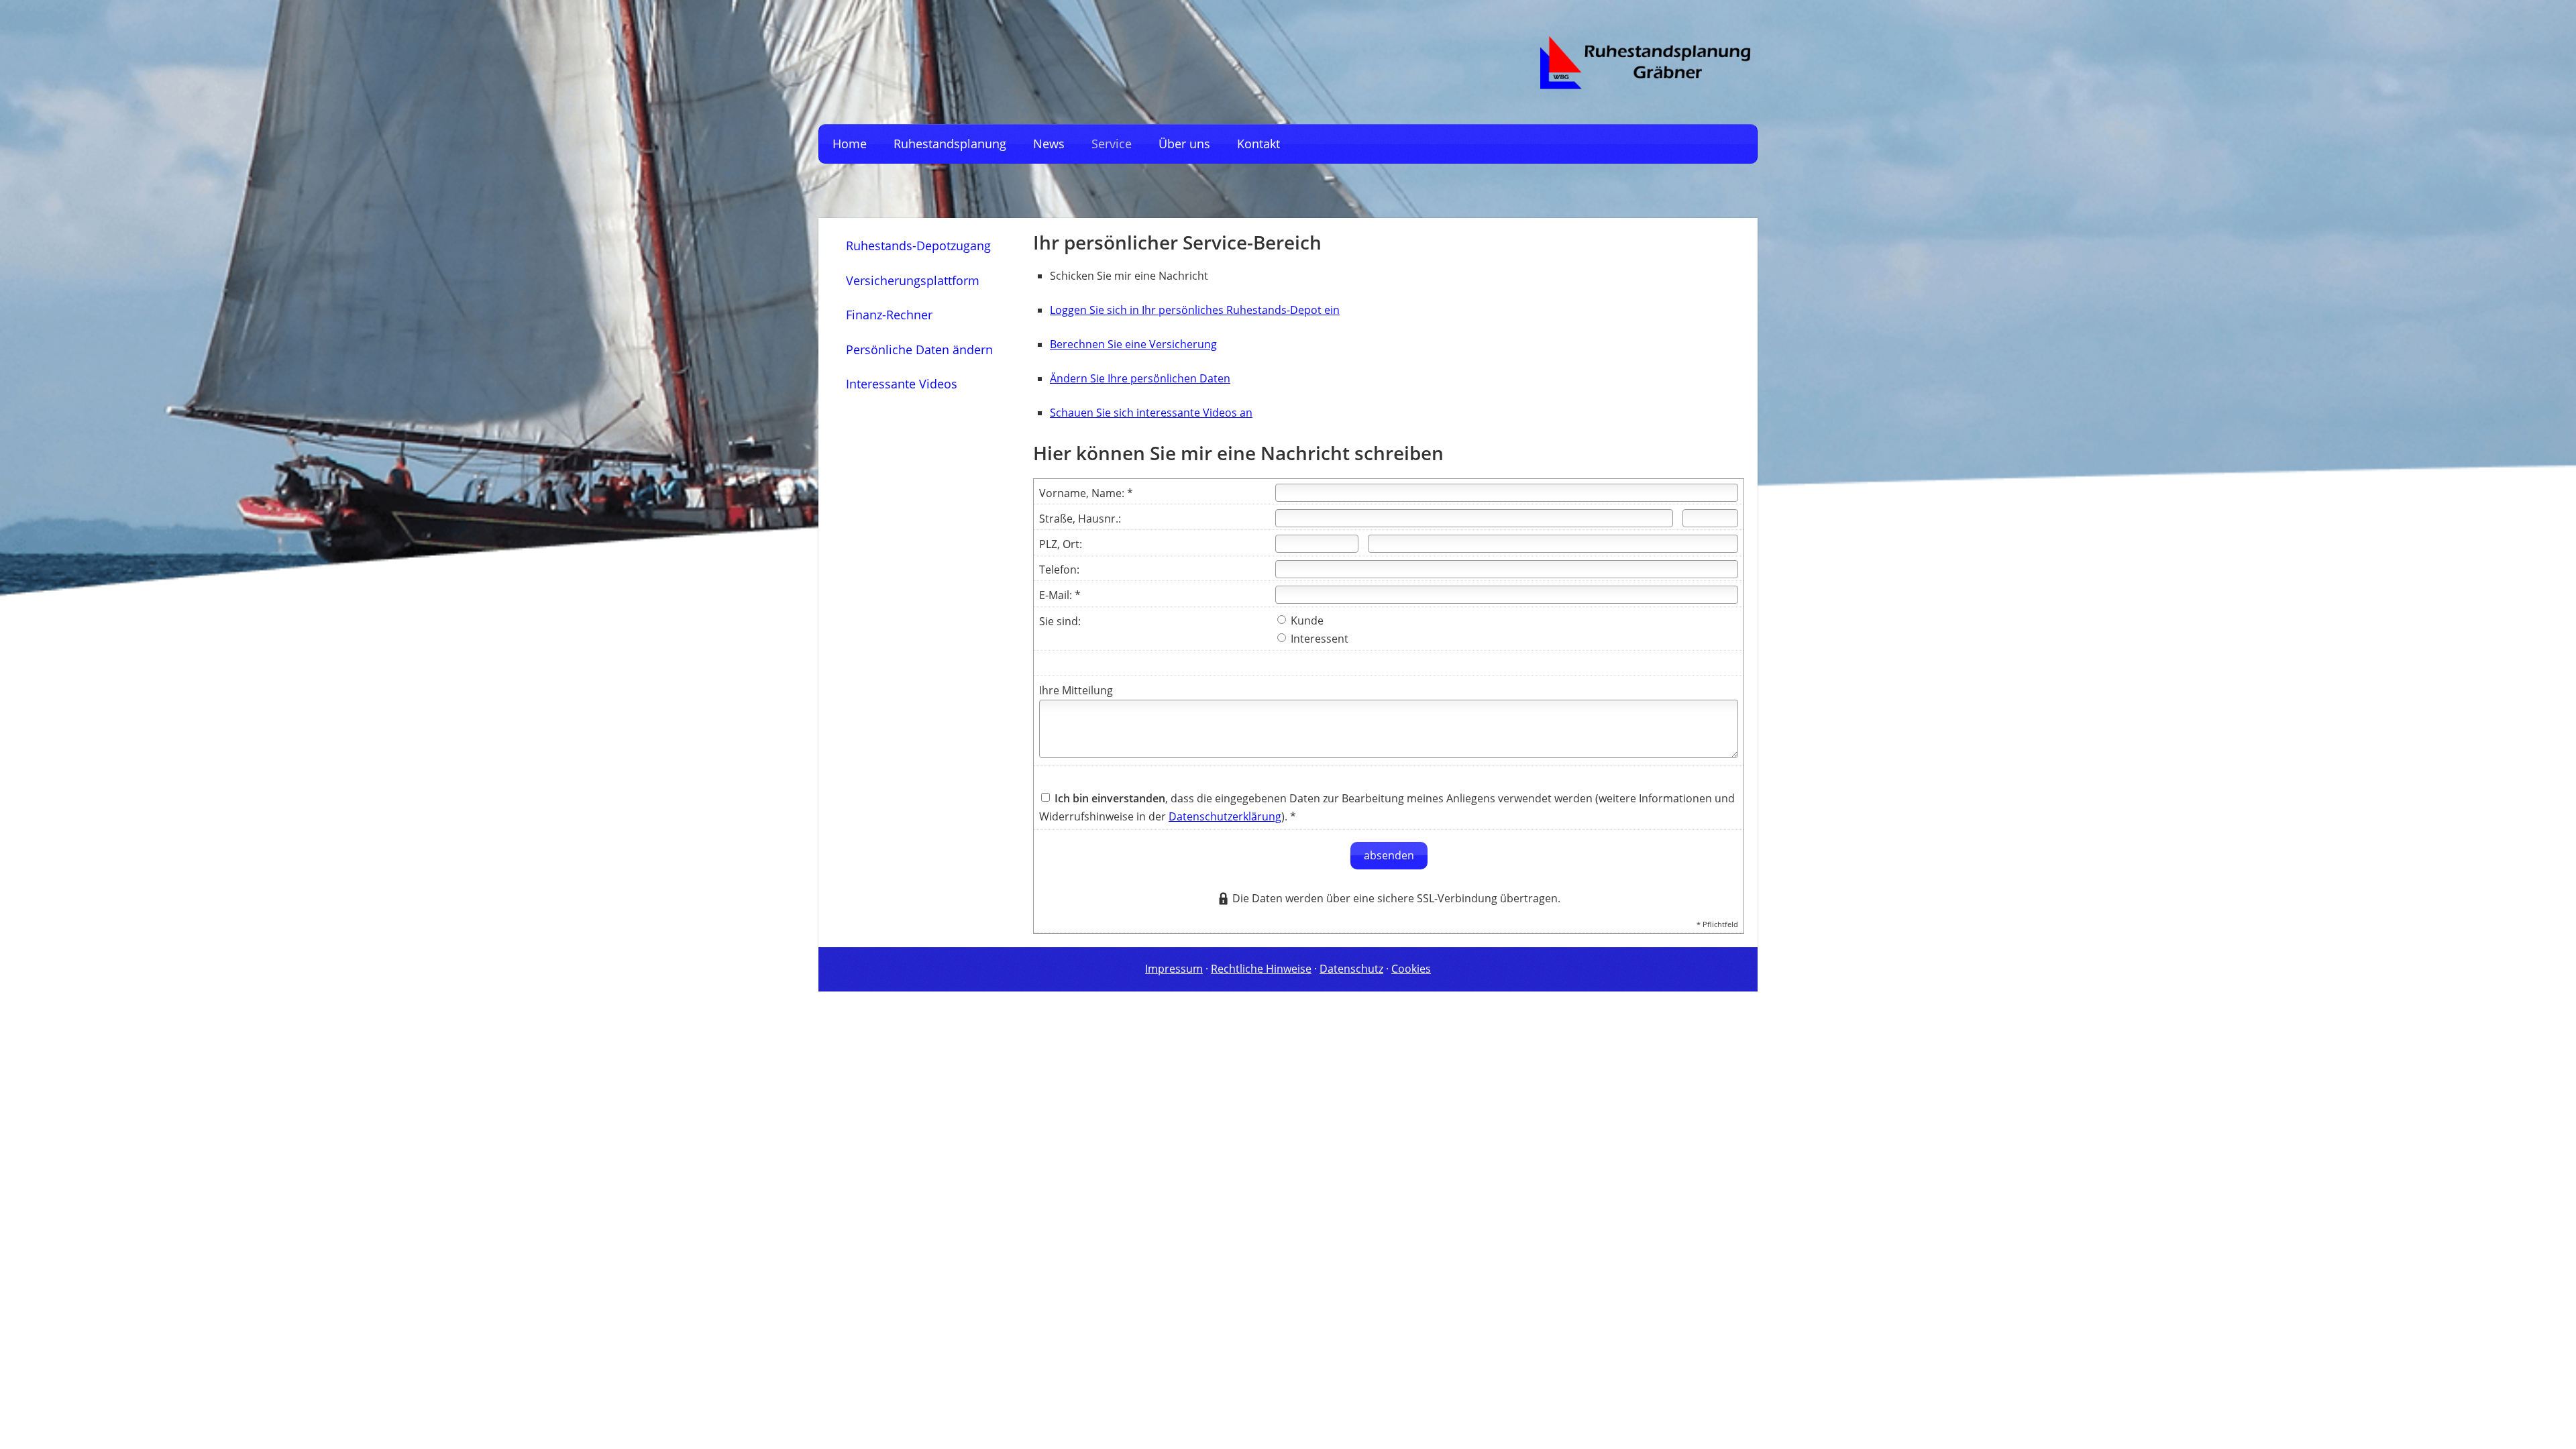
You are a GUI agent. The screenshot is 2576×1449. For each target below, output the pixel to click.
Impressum (1174, 969)
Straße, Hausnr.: (1080, 519)
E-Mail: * (1060, 595)
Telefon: (1059, 570)
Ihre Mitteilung (1076, 690)
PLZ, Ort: (1061, 544)
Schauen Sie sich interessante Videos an (1151, 413)
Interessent (1318, 639)
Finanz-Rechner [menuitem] (889, 315)
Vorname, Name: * (1086, 493)
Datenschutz (1351, 969)
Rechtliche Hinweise (1261, 969)
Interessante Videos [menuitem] (902, 384)
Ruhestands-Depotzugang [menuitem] (918, 246)
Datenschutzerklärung (1225, 816)
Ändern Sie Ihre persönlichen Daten (1140, 378)
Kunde (1306, 621)
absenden (1389, 855)
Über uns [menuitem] (1184, 144)
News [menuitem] (1049, 144)
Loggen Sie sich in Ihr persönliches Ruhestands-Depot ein (1195, 310)
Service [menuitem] (1112, 144)
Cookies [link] (1411, 969)
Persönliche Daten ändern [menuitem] (919, 350)
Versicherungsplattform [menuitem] (913, 280)
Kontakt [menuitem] (1258, 144)
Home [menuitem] (850, 144)
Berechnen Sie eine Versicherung (1133, 344)
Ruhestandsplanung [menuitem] (950, 144)
